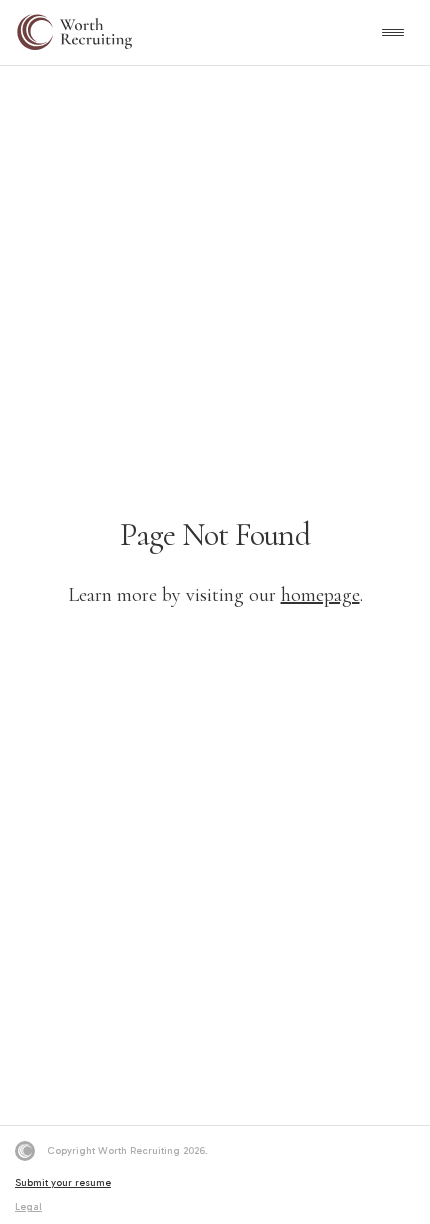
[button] (393, 32)
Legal (28, 1207)
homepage (320, 595)
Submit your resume (63, 1183)
